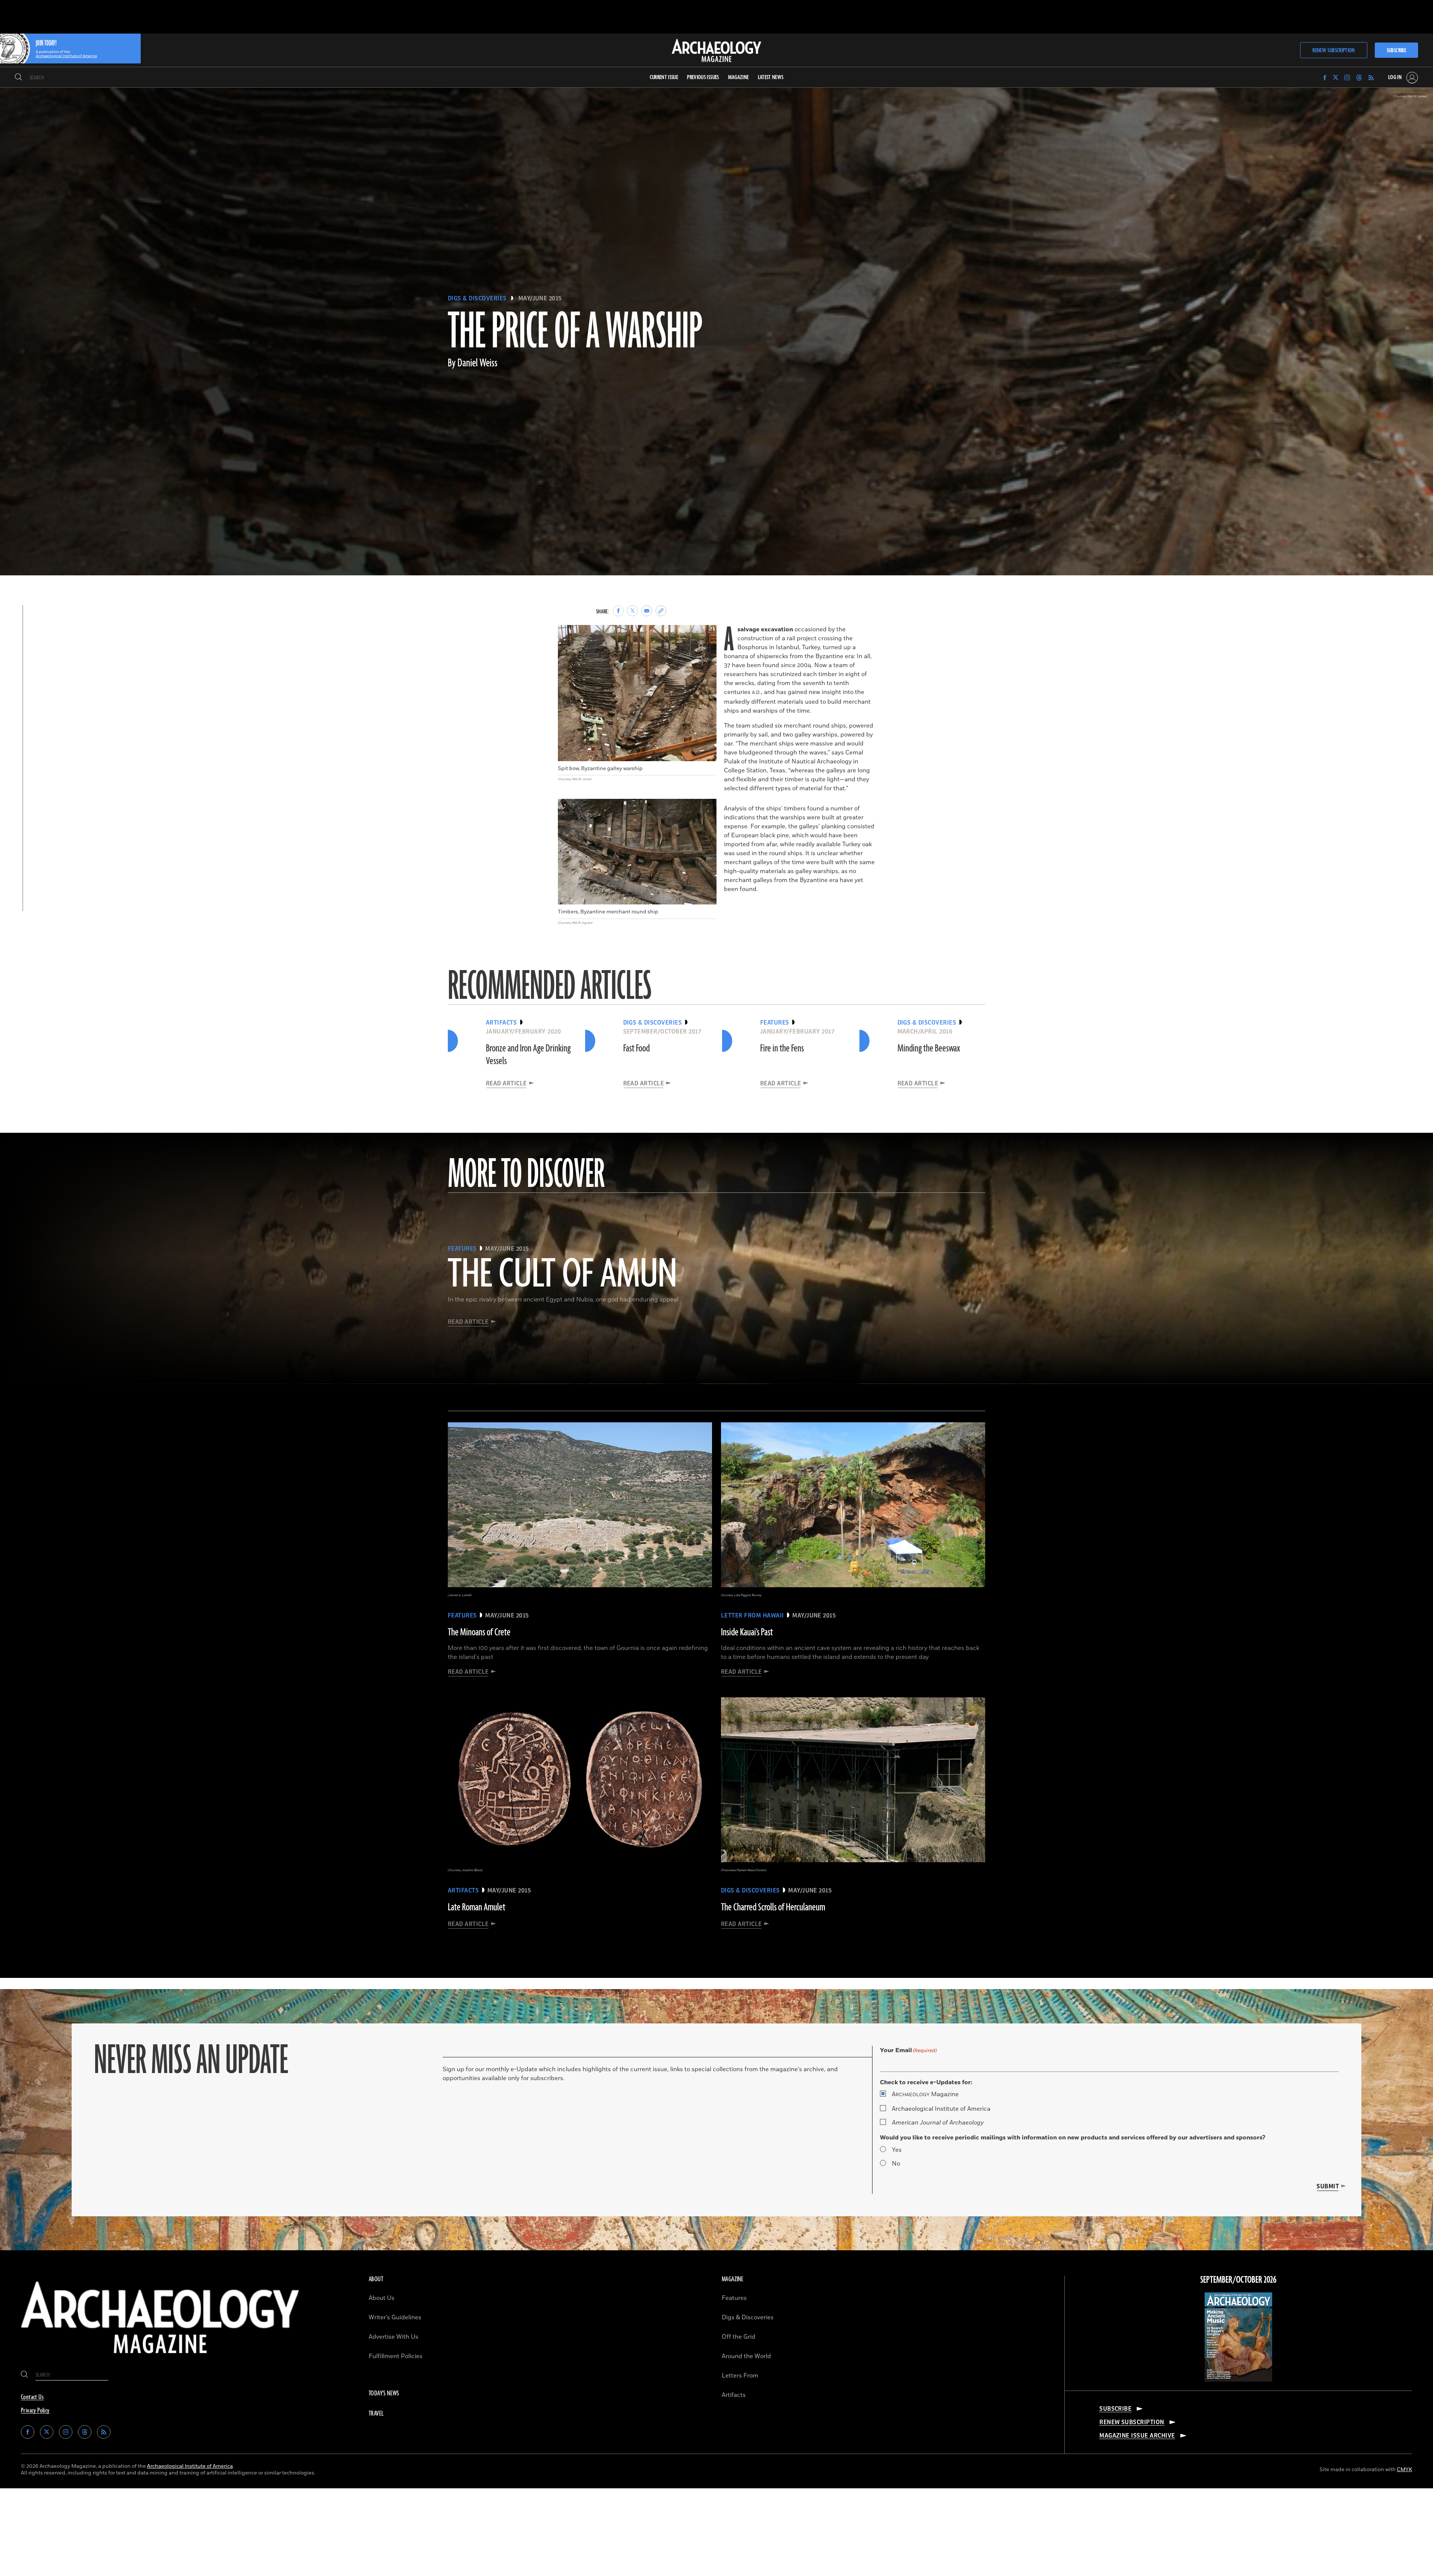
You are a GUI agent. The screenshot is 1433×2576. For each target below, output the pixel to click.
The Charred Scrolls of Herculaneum (773, 1907)
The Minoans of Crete (479, 1632)
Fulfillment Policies (396, 2356)
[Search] (18, 78)
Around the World (746, 2356)
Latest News (771, 77)
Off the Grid (739, 2337)
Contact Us (32, 2397)
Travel (376, 2414)
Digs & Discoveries (477, 298)
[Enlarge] (707, 635)
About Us (382, 2298)
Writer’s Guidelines (395, 2317)
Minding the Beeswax (929, 1048)
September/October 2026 (1238, 2280)
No (896, 2164)
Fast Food (636, 1048)
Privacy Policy (35, 2411)
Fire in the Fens (782, 1048)
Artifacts (734, 2395)
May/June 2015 (540, 298)
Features (734, 2298)
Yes (897, 2150)
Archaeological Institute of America (941, 2109)
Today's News (384, 2394)
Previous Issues (703, 77)
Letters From (740, 2376)
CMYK (1404, 2469)
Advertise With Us (394, 2337)
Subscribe (1396, 51)
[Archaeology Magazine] (160, 2359)
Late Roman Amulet (477, 1907)
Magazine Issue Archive (1137, 2436)
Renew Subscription (1334, 51)
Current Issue (664, 77)
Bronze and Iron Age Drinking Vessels (528, 1055)
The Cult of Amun (562, 1275)
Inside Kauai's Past (747, 1632)
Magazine (925, 2094)
